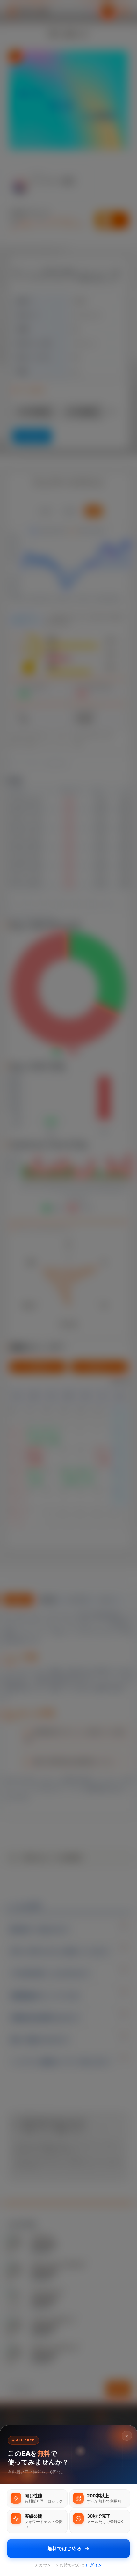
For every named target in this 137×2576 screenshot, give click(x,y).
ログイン (94, 2565)
